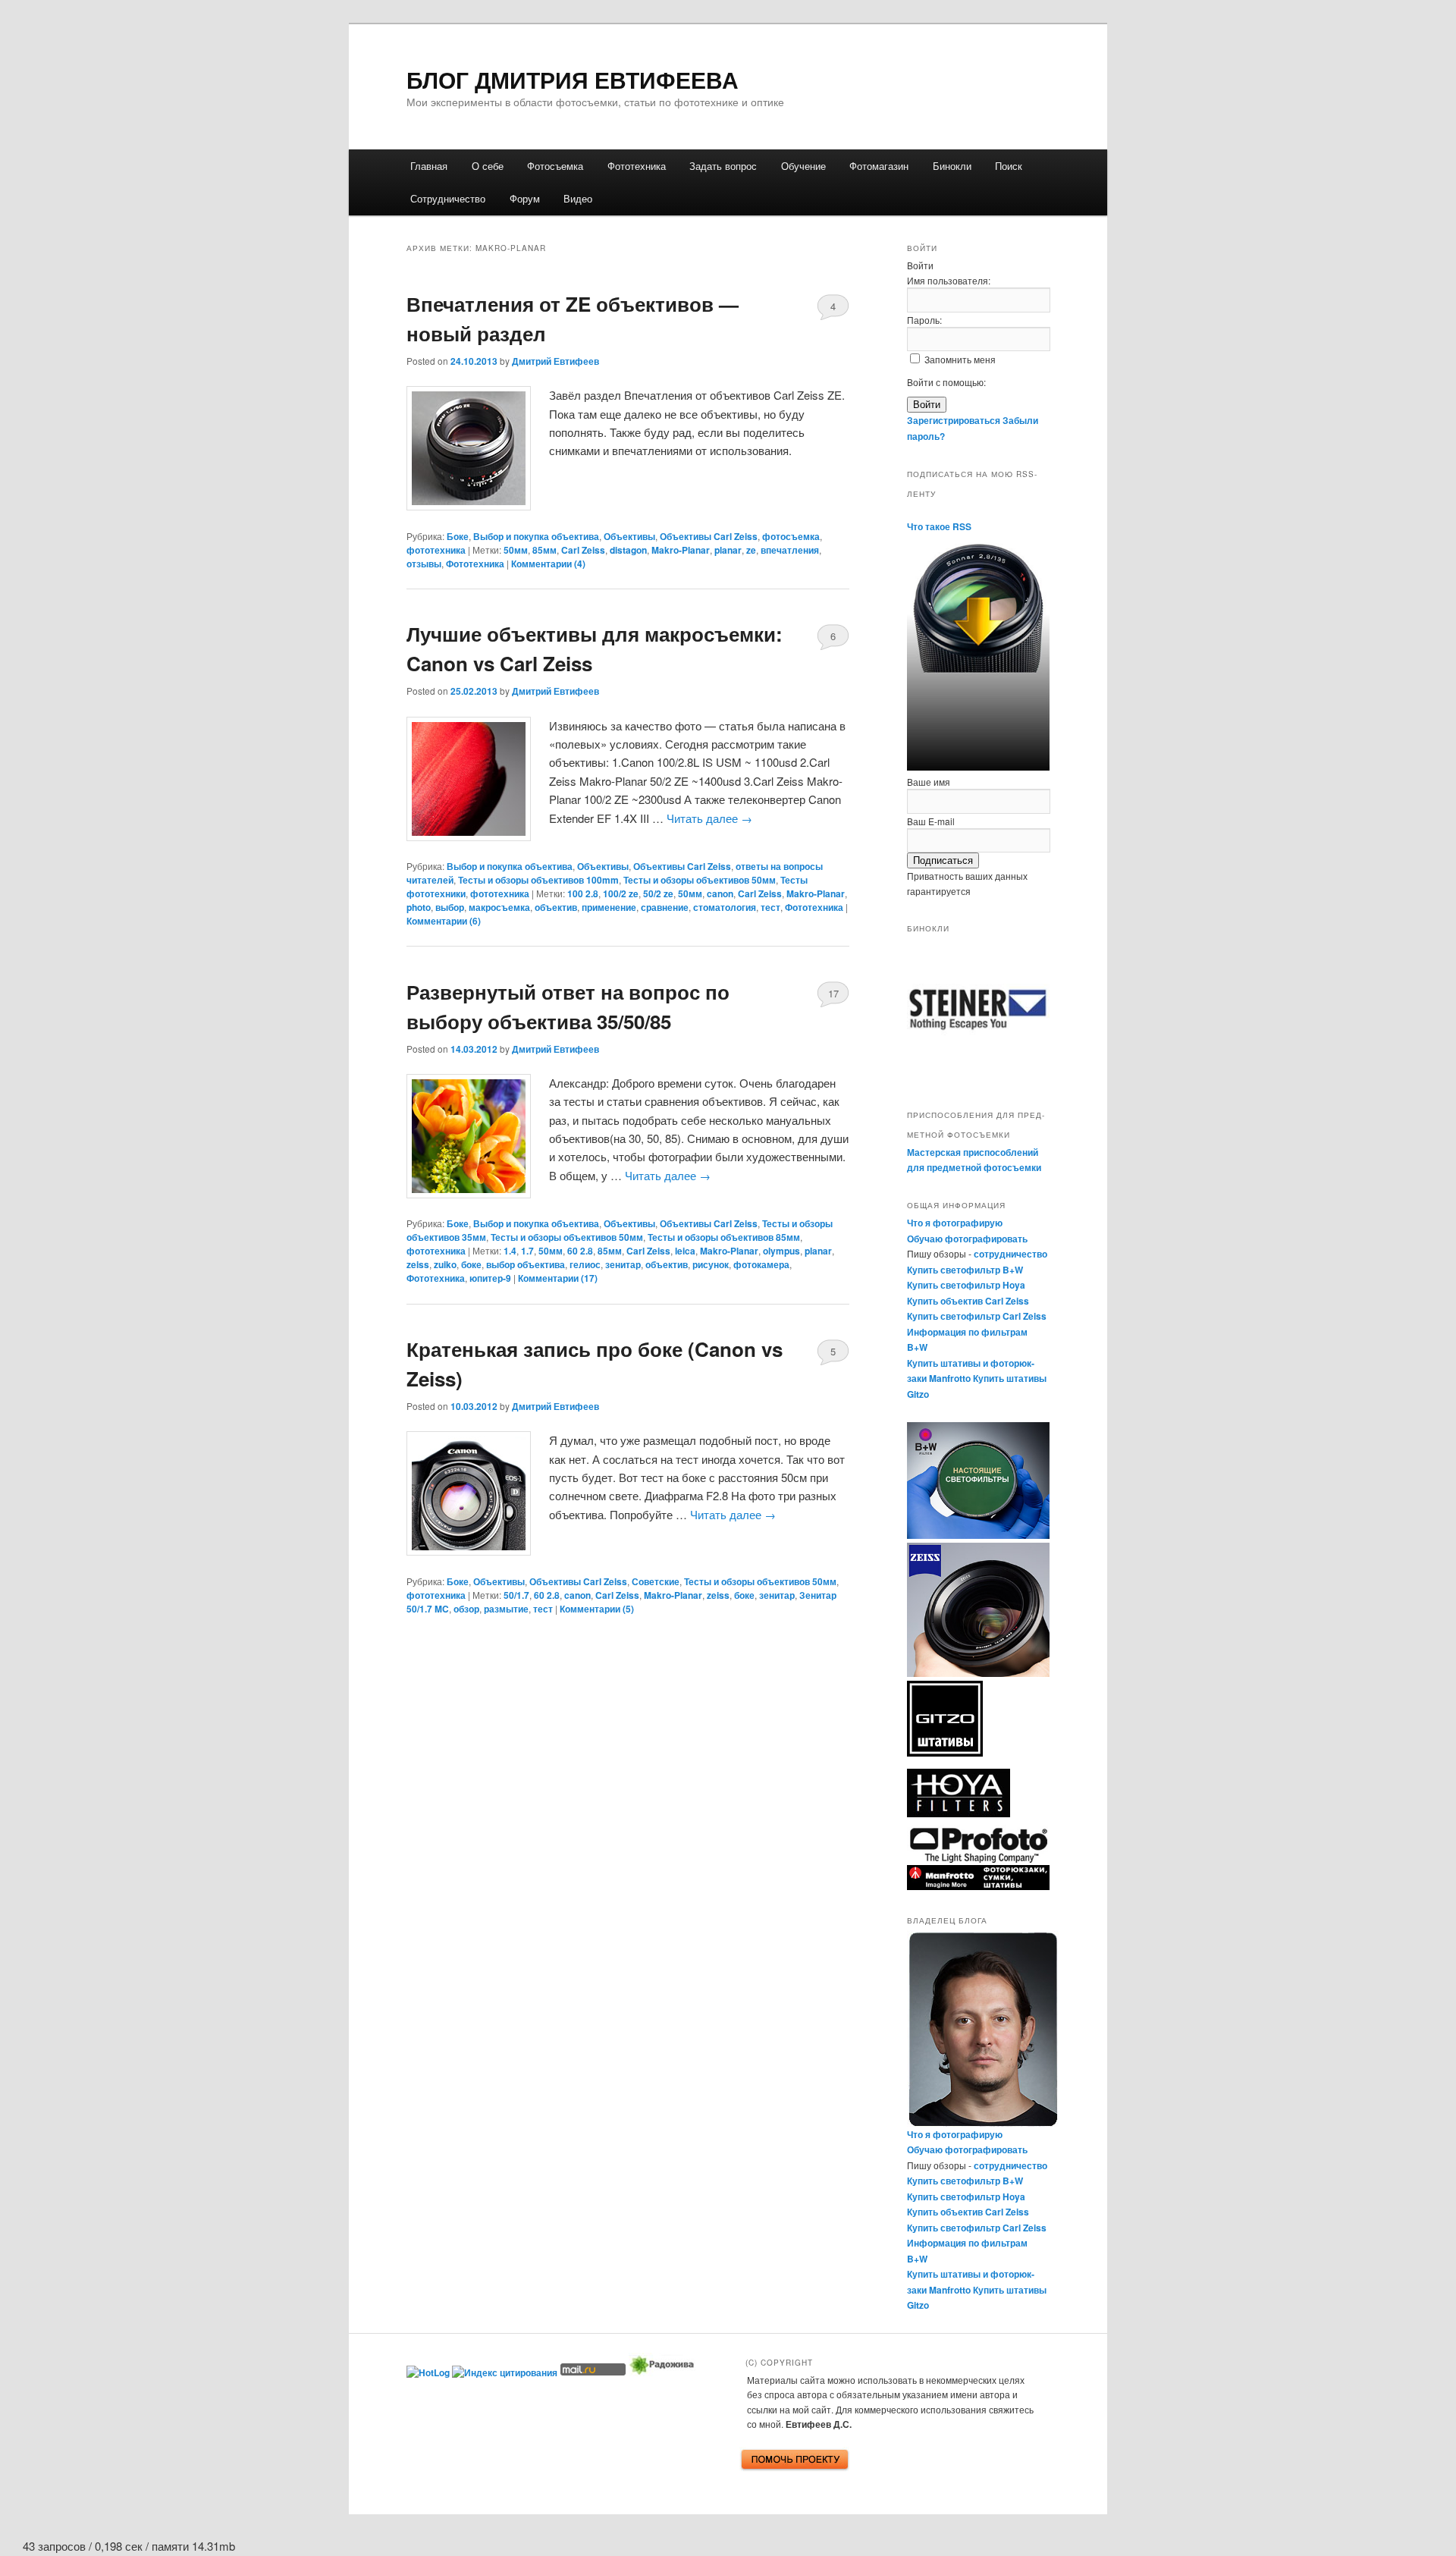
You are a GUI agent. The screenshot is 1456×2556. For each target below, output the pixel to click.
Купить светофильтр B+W (965, 1270)
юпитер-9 (490, 1278)
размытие (506, 1609)
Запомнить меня (960, 359)
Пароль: (924, 320)
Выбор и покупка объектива (536, 536)
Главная (429, 166)
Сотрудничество (448, 198)
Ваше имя (929, 782)
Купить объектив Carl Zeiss (968, 1301)
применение (609, 907)
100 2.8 (583, 893)
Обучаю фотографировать (967, 1239)
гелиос (585, 1264)
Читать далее (709, 818)
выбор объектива (526, 1264)
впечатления (790, 550)
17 (833, 993)
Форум (525, 198)
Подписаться (943, 860)
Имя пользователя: (949, 280)
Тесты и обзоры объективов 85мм (724, 1237)
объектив (556, 907)
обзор (466, 1609)
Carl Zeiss (583, 550)
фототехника (436, 550)
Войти (927, 405)
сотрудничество (1010, 1254)
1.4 (510, 1251)
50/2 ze (658, 893)
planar (728, 550)
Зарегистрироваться (954, 420)
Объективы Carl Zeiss (709, 536)
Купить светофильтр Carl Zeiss (977, 1316)
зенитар (623, 1264)
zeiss (418, 1264)
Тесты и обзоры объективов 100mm (538, 880)
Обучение (803, 166)
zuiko (445, 1264)
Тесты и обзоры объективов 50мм (700, 880)
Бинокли (952, 166)
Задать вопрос (723, 166)
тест (770, 907)
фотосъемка (791, 536)
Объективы (629, 536)
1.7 (527, 1251)
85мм (544, 550)
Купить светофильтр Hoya (966, 1285)
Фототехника (637, 166)
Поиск (1009, 166)
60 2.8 (580, 1251)
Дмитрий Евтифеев (555, 361)
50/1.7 (516, 1595)
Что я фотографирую (955, 1223)
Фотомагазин (879, 166)
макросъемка (499, 907)
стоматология (725, 907)
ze (751, 550)
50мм (516, 550)
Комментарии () (548, 564)
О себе (488, 166)
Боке (458, 536)
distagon (628, 550)
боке (471, 1264)
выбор (450, 907)
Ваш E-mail (931, 821)
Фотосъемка (555, 166)
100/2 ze (621, 893)
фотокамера (761, 1264)
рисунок (711, 1264)
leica (685, 1251)
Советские (656, 1581)
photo (419, 907)
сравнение (665, 907)
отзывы (424, 564)
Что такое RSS (939, 526)
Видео (578, 198)
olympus (781, 1251)
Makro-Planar (681, 550)
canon (720, 893)
